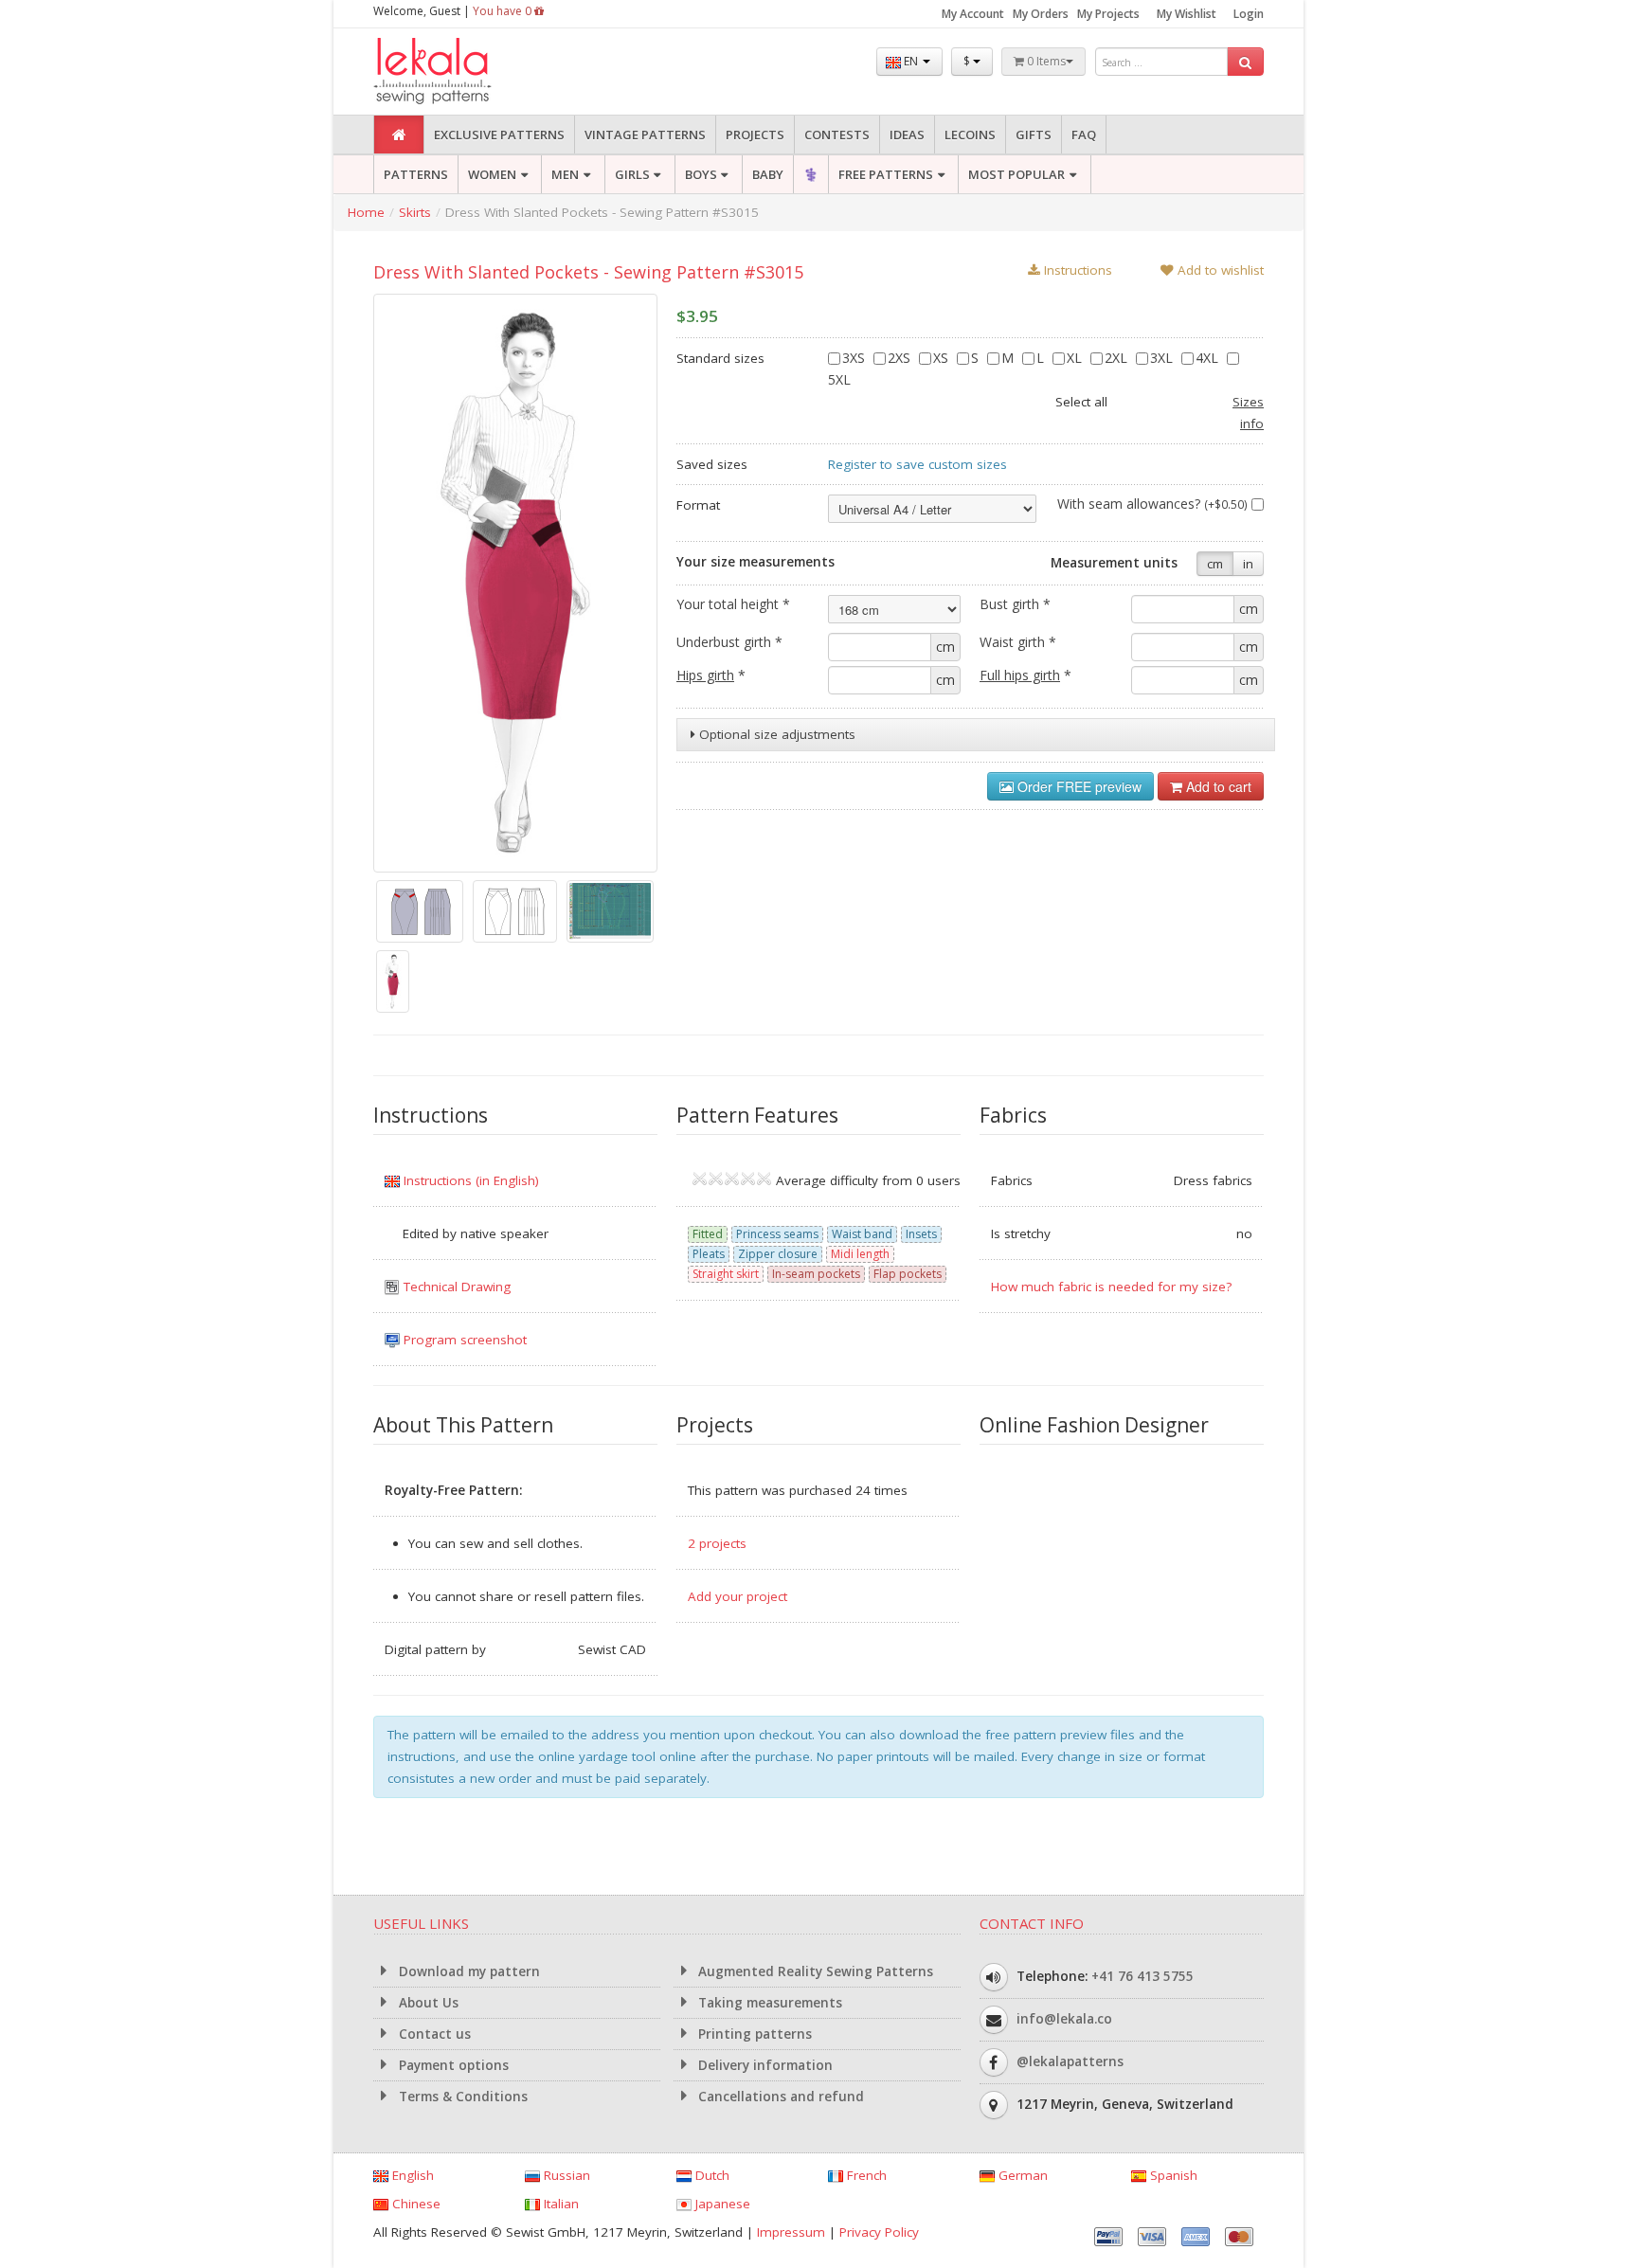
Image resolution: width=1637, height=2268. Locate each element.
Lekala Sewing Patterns (468, 72)
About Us (427, 2003)
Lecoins (970, 135)
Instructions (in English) (469, 1180)
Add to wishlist (1219, 270)
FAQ (1084, 135)
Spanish (1172, 2175)
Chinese (414, 2204)
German (1021, 2175)
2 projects (717, 1543)
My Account (973, 14)
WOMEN (492, 174)
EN (911, 61)
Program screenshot (463, 1340)
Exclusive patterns (499, 135)
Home (366, 212)
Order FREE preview (1078, 786)
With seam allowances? (1152, 504)
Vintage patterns (645, 135)
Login (1249, 14)
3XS (855, 358)
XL (1076, 358)
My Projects (1108, 14)
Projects (755, 135)
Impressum (791, 2232)
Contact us (433, 2034)
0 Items (1045, 61)
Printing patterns (753, 2034)
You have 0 (504, 11)
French (865, 2175)
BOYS (701, 174)
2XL (1118, 358)
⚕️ (811, 174)
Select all (1081, 402)
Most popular (1016, 174)
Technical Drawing (455, 1287)
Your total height (733, 604)
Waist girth (1018, 642)
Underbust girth (729, 642)
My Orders (1041, 14)
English (411, 2175)
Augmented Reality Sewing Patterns (814, 1971)
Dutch (711, 2175)
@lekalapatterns (1070, 2061)
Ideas (907, 135)
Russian (565, 2175)
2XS (901, 358)
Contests (837, 135)
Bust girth (1015, 604)
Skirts (415, 212)
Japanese (721, 2204)
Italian (559, 2204)
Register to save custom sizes (917, 464)
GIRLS (632, 174)
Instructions (1076, 270)
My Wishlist (1187, 14)
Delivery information (764, 2065)
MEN (565, 174)
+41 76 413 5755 (1142, 1975)
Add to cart (1217, 786)
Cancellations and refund (779, 2097)
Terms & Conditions (461, 2097)
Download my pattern (468, 1971)
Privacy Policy (879, 2232)
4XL (1209, 358)
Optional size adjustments (775, 734)
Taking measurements (768, 2003)
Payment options (452, 2065)
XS (943, 358)
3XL (1163, 358)
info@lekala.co (1064, 2018)
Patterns (416, 174)
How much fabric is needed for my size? (1111, 1287)
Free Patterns (886, 174)
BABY (768, 174)
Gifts (1034, 135)
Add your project (738, 1596)
